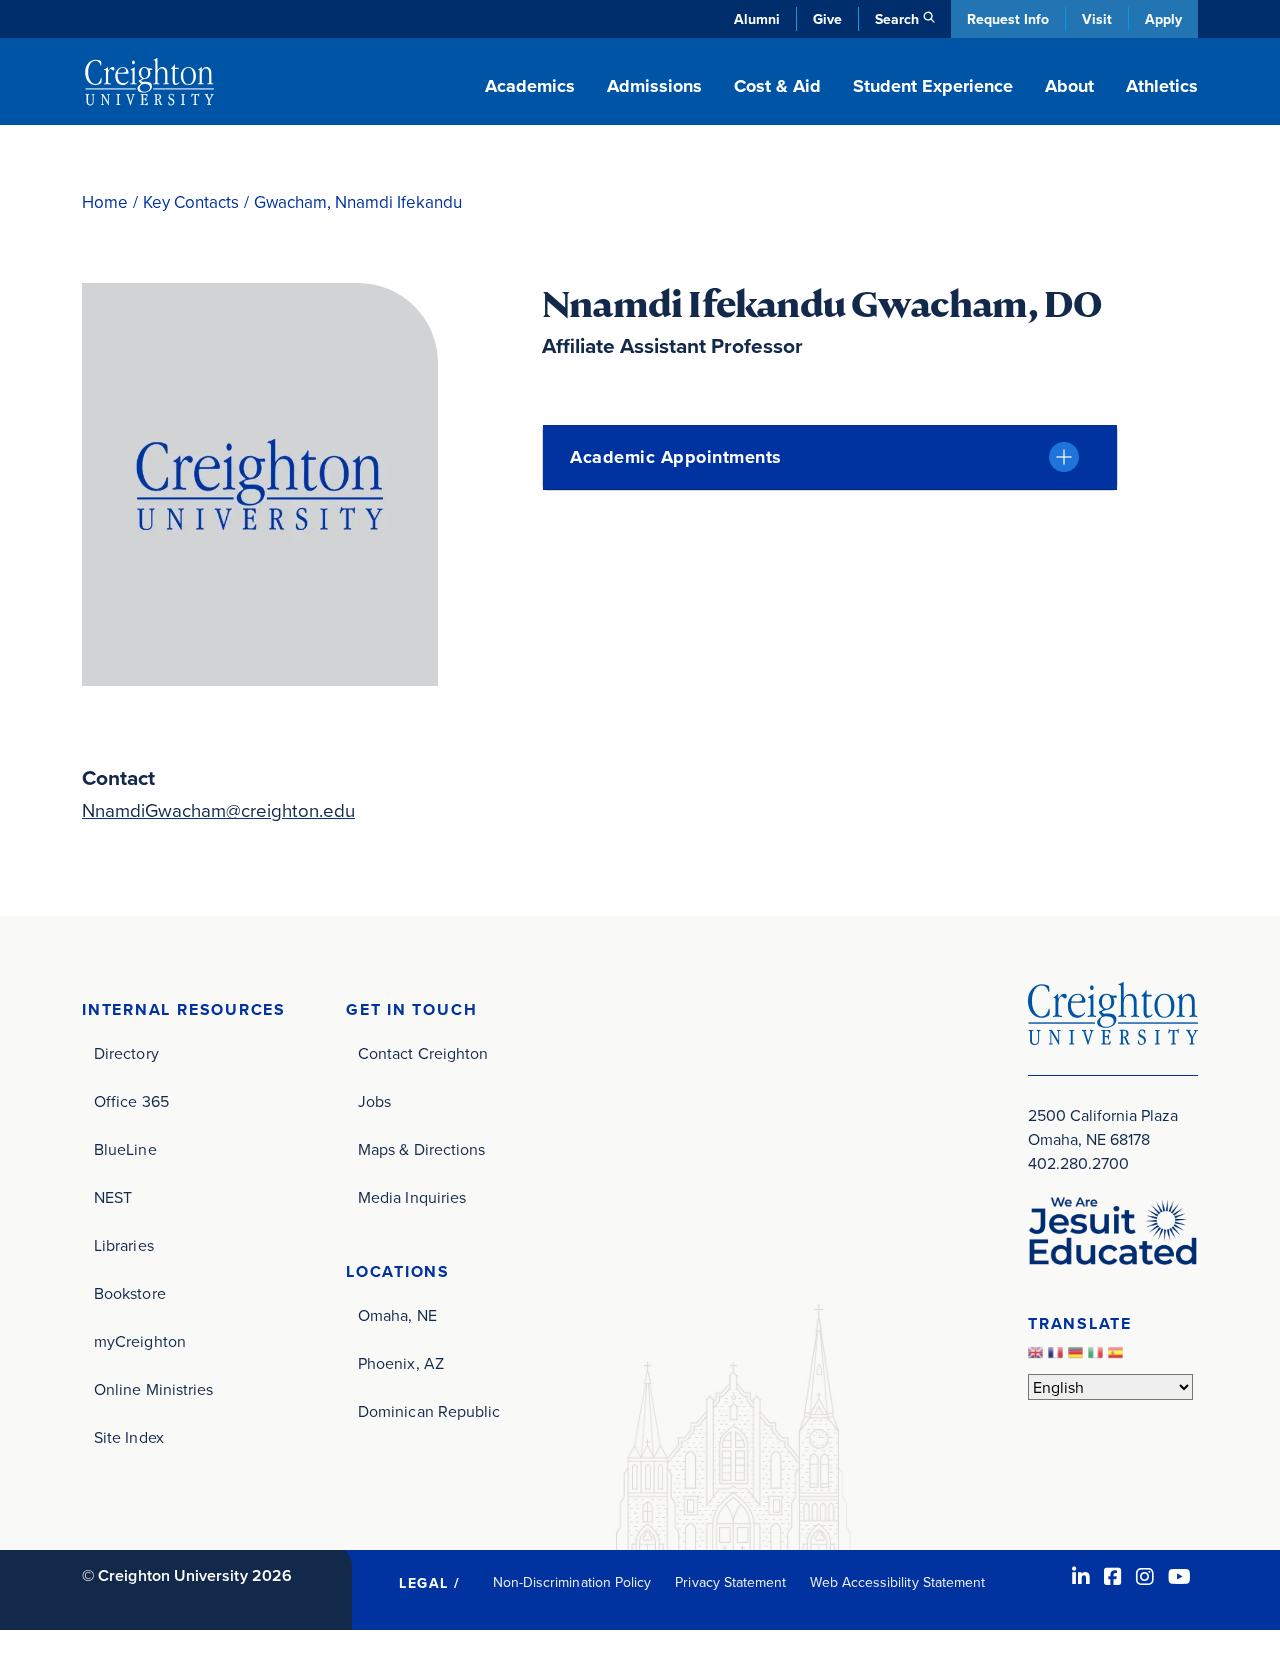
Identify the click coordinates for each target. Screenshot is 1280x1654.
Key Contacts (191, 202)
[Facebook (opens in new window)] (1113, 1576)
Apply (1163, 19)
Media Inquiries (412, 1197)
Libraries (124, 1245)
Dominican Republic (429, 1411)
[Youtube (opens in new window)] (1179, 1576)
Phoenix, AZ (401, 1363)
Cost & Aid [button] (777, 86)
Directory (126, 1053)
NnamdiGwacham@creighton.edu (218, 810)
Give (827, 19)
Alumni (757, 19)
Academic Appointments (676, 457)
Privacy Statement (730, 1582)
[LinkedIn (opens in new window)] (1081, 1576)
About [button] (1069, 86)
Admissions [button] (654, 86)
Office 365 (131, 1101)
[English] (1038, 1357)
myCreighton (140, 1341)
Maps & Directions (421, 1149)
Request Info (1008, 19)
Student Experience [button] (933, 86)
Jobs (374, 1101)
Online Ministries (153, 1389)
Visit (1097, 19)
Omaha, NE (397, 1315)
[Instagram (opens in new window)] (1145, 1576)
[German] (1078, 1357)
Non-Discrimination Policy (572, 1582)
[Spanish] (1118, 1357)
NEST (113, 1197)
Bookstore (130, 1293)
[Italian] (1098, 1357)
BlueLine (125, 1149)
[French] (1058, 1357)
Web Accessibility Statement (897, 1582)
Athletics (1162, 86)
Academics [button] (530, 86)
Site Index (129, 1437)
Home (105, 202)
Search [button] (897, 19)
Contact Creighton (423, 1053)
